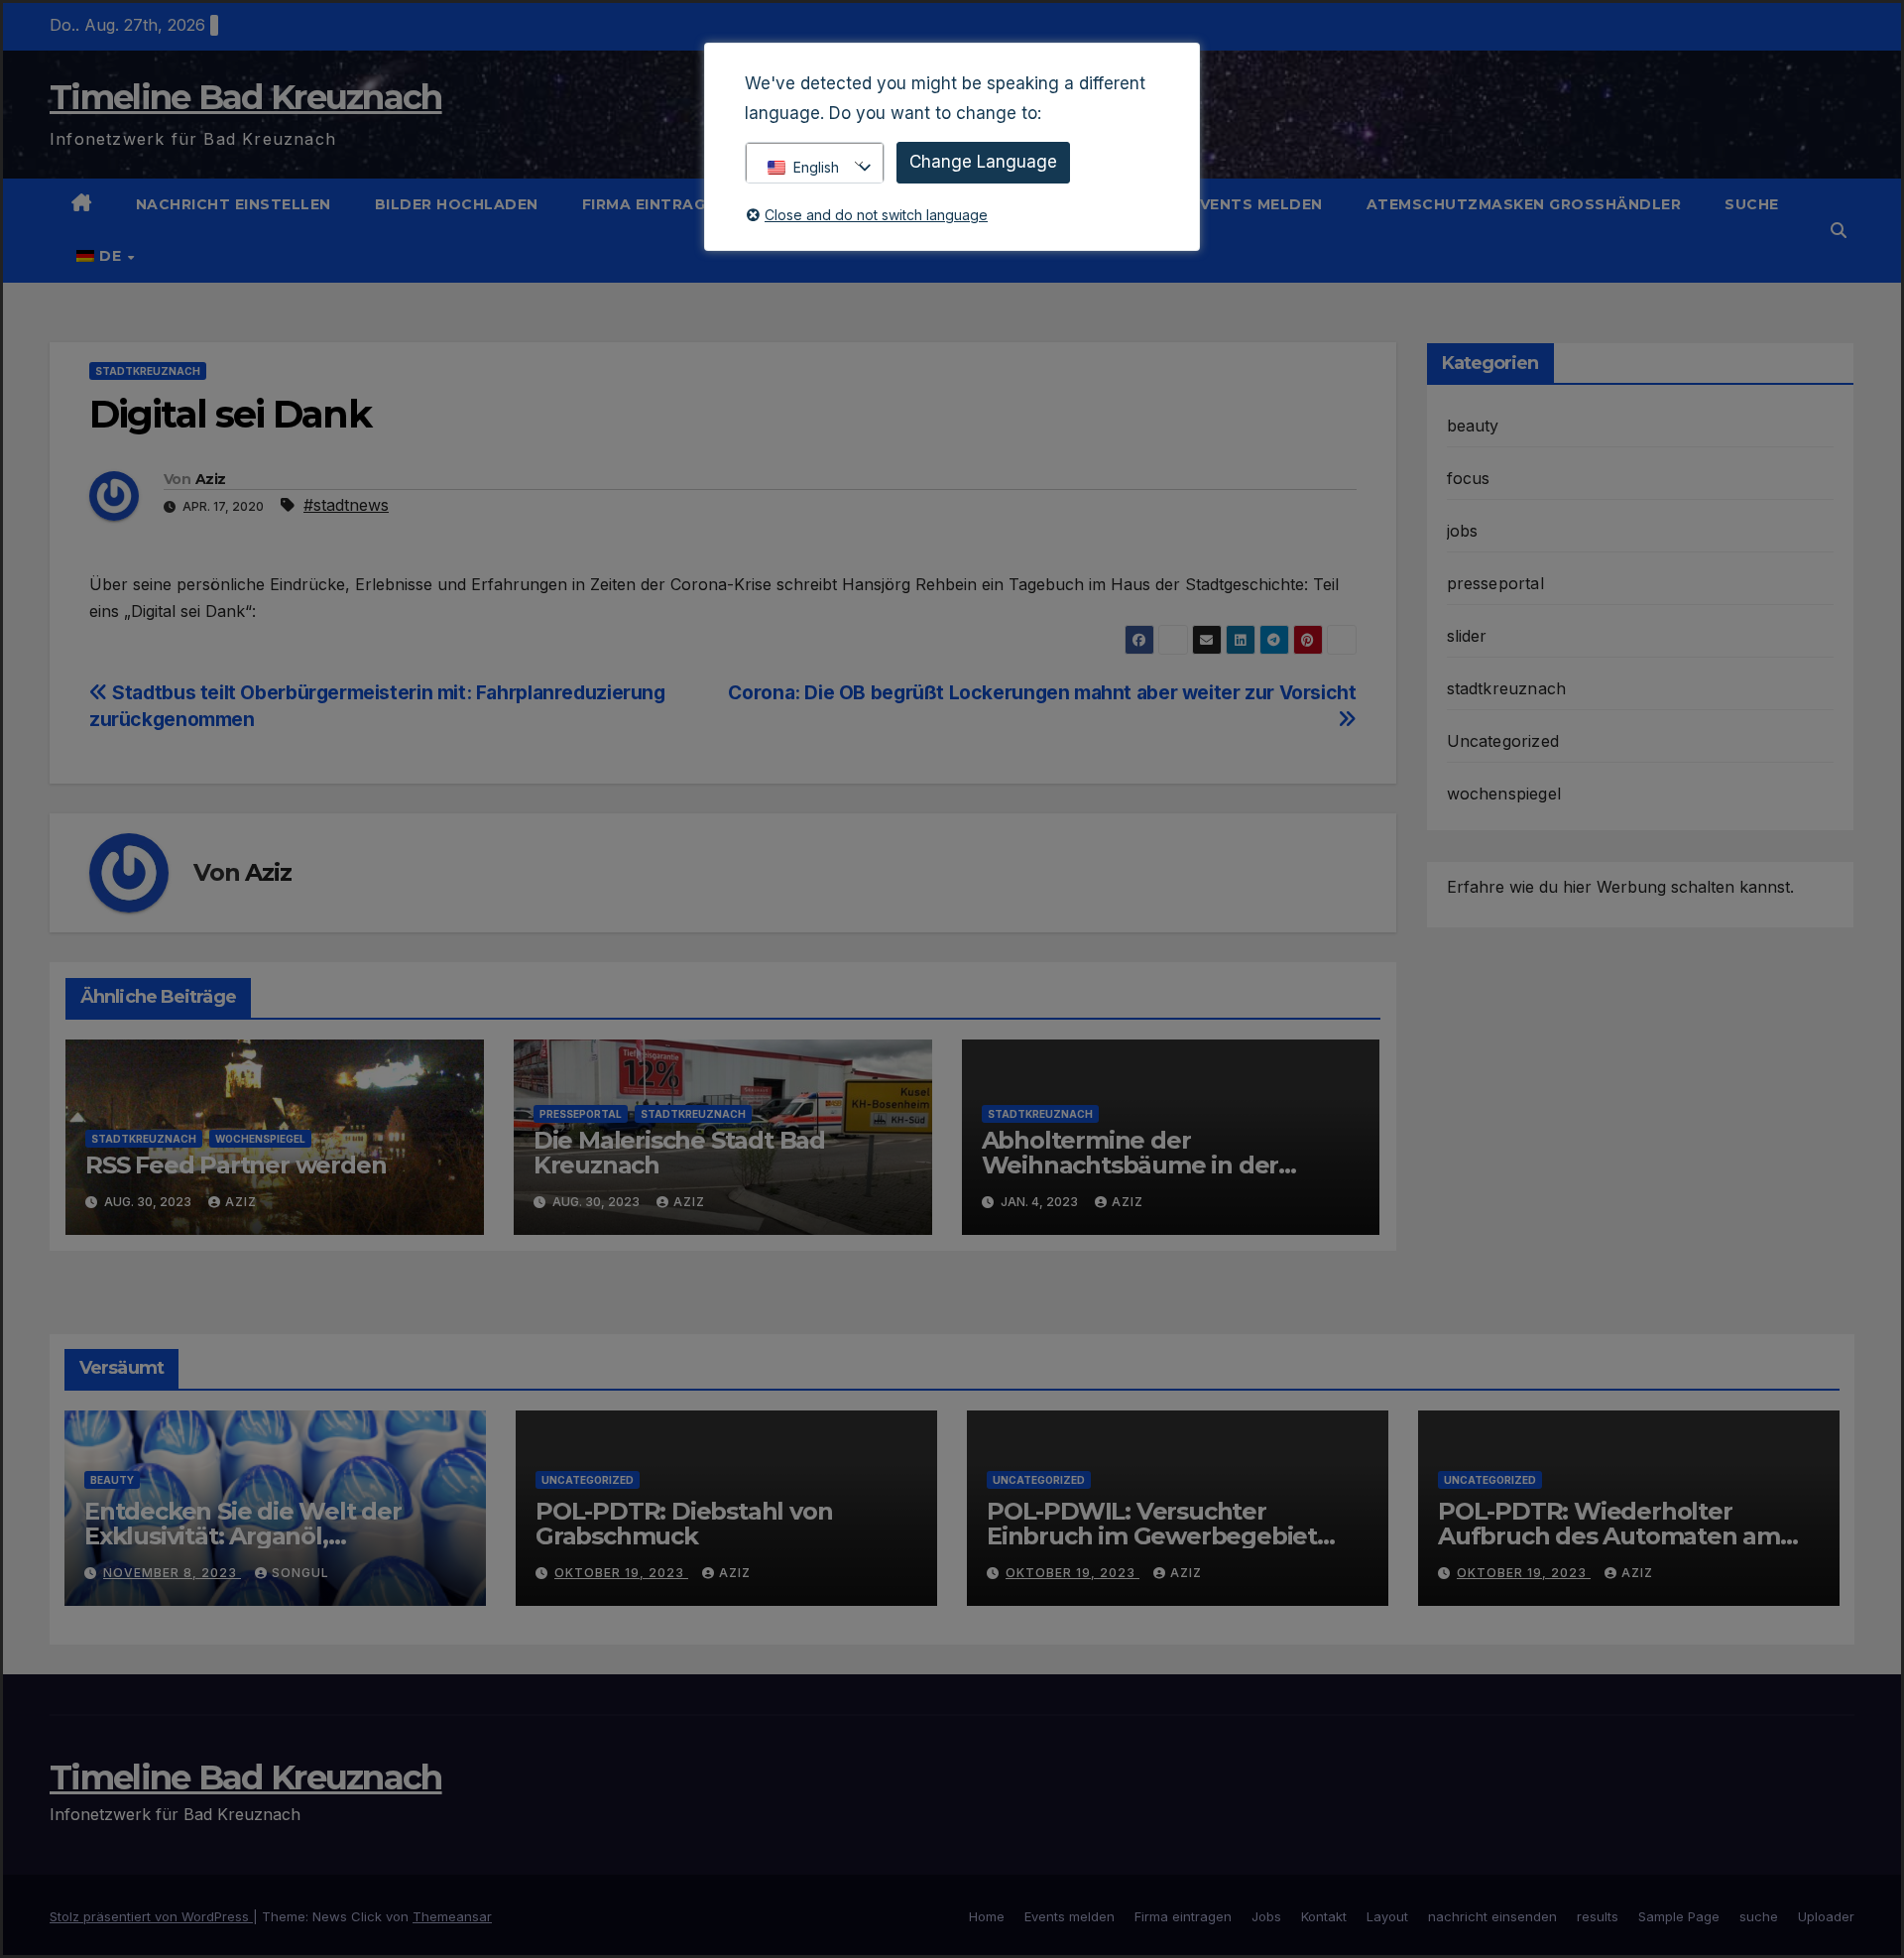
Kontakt (1324, 1916)
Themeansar (452, 1916)
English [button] (816, 167)
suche (1752, 204)
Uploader (1826, 1916)
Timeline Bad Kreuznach (246, 97)
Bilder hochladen (457, 204)
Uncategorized (1503, 741)
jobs (1463, 531)
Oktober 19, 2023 (621, 1573)
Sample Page (1679, 1916)
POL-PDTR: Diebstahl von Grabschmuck (684, 1524)
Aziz (210, 479)
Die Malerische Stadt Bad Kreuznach (679, 1153)
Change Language (983, 162)
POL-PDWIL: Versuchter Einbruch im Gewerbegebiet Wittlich (1152, 1536)
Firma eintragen (656, 204)
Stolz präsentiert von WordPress (151, 1916)
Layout (1387, 1916)
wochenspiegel (260, 1139)
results (1598, 1916)
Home (987, 1916)
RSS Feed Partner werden (236, 1165)
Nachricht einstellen (234, 204)
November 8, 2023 (172, 1573)
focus (1469, 478)
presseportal (581, 1114)
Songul (300, 1573)
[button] (1839, 230)
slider (1467, 636)
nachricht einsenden (1492, 1916)
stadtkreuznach (148, 371)
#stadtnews (346, 505)
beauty (1473, 426)
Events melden (1256, 204)
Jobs (1266, 1916)
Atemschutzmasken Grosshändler (1524, 204)
